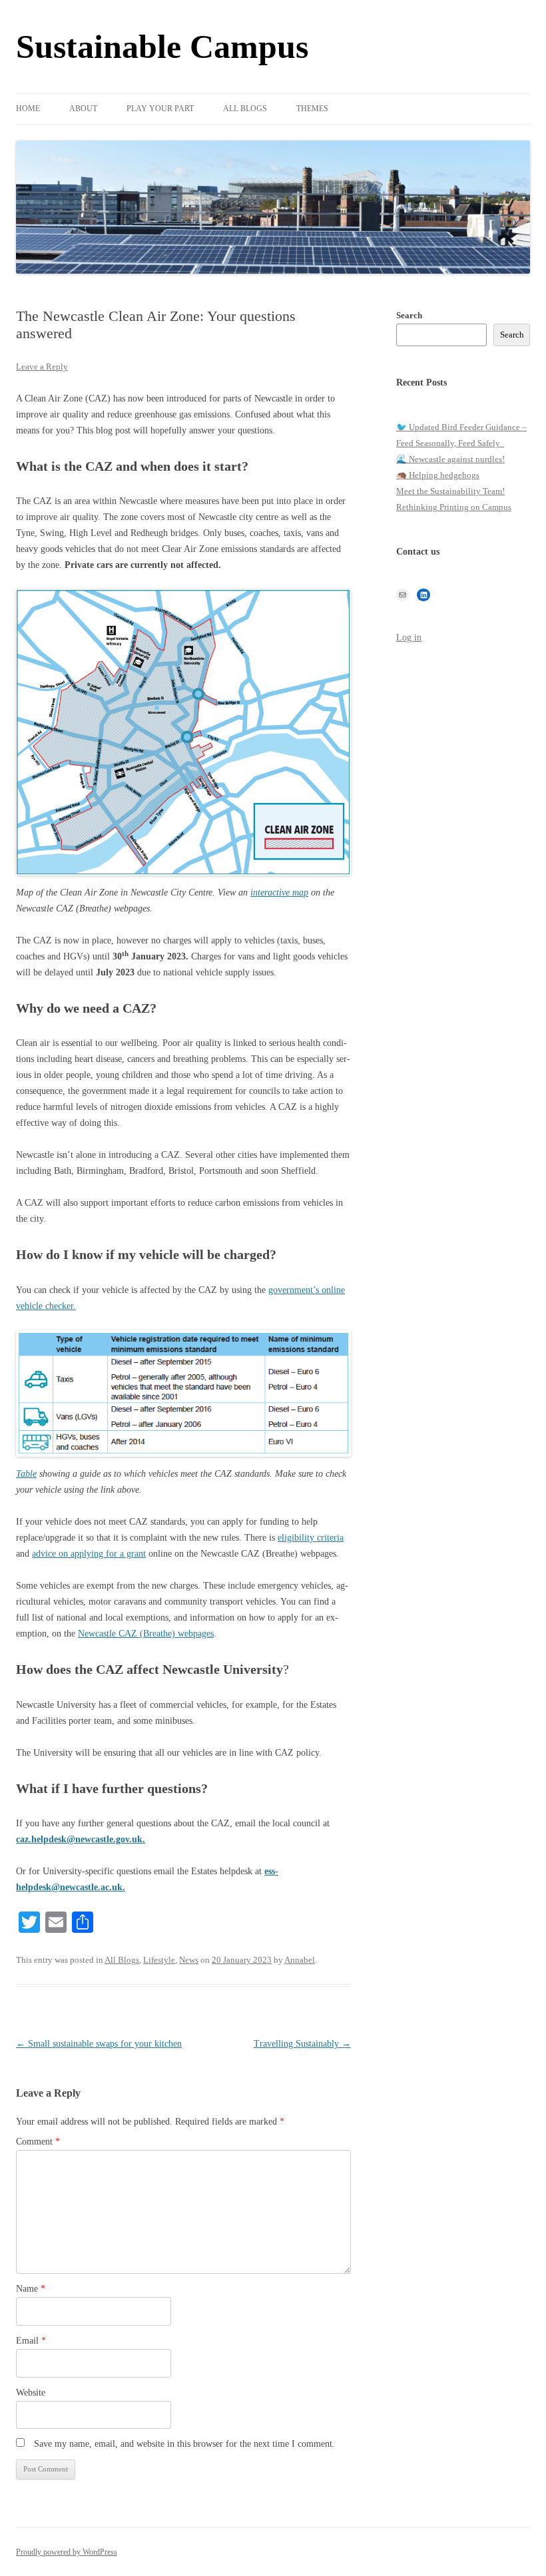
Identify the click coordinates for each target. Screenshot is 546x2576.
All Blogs (245, 109)
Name (31, 2289)
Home (28, 109)
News (189, 1960)
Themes (312, 109)
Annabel (300, 1960)
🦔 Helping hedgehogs (438, 475)
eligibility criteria (311, 1538)
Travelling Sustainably (302, 2044)
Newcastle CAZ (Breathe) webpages (146, 1634)
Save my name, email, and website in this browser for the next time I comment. (184, 2444)
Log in (409, 638)
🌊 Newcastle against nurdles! (450, 459)
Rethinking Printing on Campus (454, 507)
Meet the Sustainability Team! (450, 491)
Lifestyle (159, 1960)
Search (409, 315)
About (83, 109)
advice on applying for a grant (89, 1554)
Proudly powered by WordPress (67, 2552)
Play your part (160, 109)
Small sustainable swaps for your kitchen (99, 2044)
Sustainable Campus (162, 47)
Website (31, 2393)
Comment (38, 2142)
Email (31, 2341)
